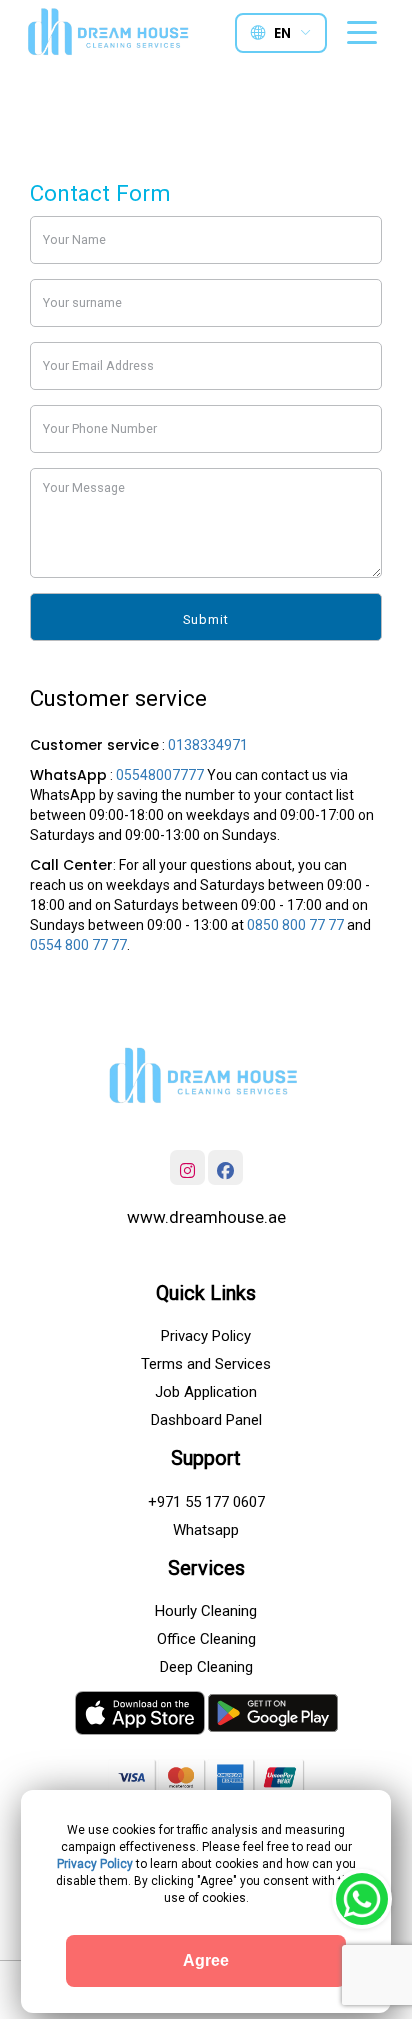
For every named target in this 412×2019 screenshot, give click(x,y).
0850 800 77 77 (295, 925)
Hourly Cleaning (206, 1611)
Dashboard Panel (206, 1420)
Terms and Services (206, 1364)
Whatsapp (206, 1530)
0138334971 (208, 745)
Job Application (206, 1392)
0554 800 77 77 (78, 945)
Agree (206, 1960)
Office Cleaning (206, 1639)
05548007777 (160, 775)
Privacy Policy (206, 1336)
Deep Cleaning (206, 1667)
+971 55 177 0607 (206, 1502)
